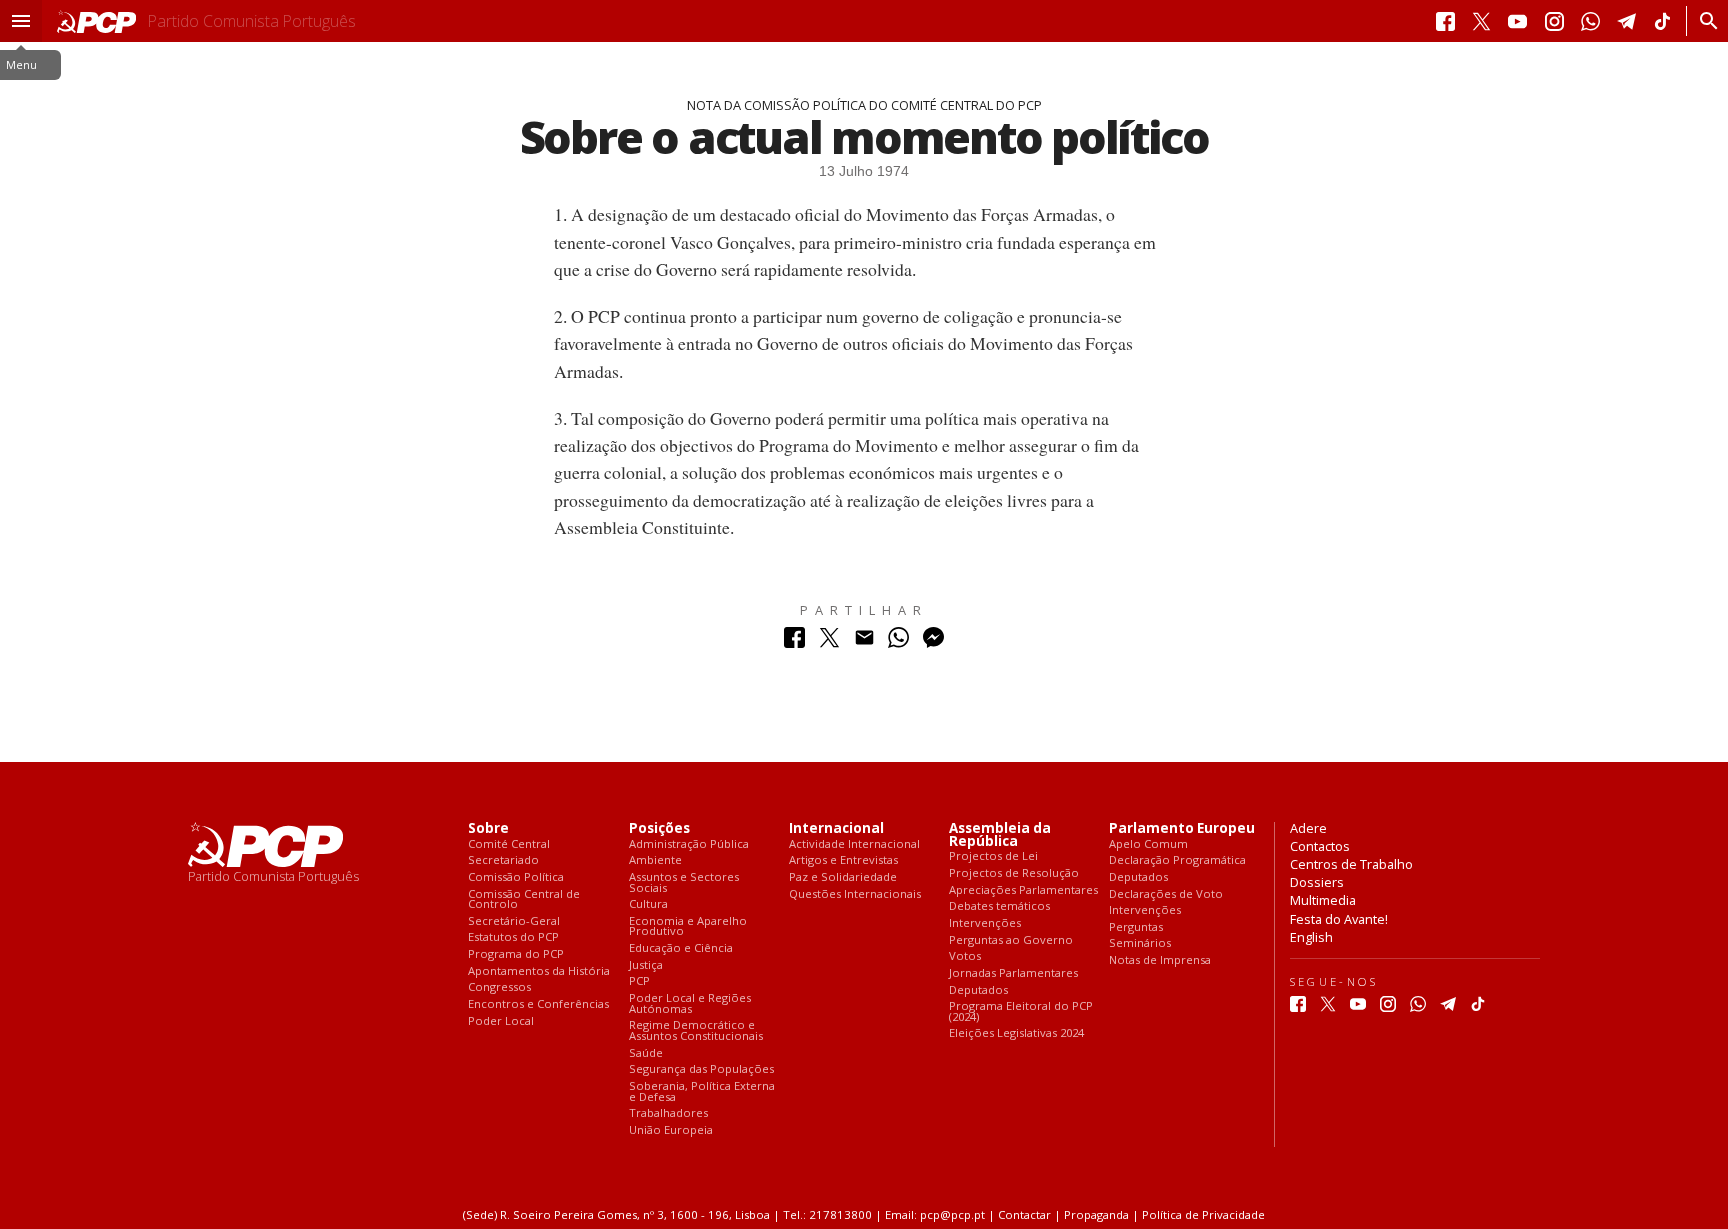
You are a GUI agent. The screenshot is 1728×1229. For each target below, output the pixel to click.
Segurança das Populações (701, 1069)
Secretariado (503, 860)
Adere (1308, 828)
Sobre (488, 828)
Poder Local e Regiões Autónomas (690, 1003)
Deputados (978, 990)
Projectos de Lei (993, 856)
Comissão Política (516, 877)
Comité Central (509, 844)
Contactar (1024, 1214)
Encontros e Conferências (538, 1004)
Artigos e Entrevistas (843, 860)
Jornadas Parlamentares (1013, 973)
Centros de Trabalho (1351, 864)
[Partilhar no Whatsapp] (898, 642)
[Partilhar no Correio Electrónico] (864, 642)
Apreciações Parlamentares (1023, 890)
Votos (965, 956)
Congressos (499, 987)
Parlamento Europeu (1182, 828)
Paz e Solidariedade (843, 877)
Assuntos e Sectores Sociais (684, 882)
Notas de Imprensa (1160, 960)
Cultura (648, 904)
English (1311, 937)
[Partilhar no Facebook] (794, 642)
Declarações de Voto (1166, 894)
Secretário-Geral (514, 921)
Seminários (1140, 943)
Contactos (1320, 846)
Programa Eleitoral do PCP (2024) (1021, 1011)
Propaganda (1096, 1214)
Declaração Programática (1177, 860)
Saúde (646, 1053)
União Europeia (671, 1130)
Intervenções (985, 923)
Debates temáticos (999, 906)
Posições (659, 828)
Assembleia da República (1000, 835)
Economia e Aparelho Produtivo (688, 926)
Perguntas (1136, 927)
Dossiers (1317, 882)
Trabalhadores (668, 1113)
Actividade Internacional (854, 844)
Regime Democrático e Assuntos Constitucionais (696, 1030)
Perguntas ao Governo (1011, 940)
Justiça (646, 965)
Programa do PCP (516, 954)
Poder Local (501, 1021)
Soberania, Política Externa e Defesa (702, 1091)
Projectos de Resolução (1014, 873)
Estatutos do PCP (513, 937)
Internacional (836, 828)
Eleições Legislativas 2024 (1016, 1033)
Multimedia (1323, 900)
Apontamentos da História (539, 971)
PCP (639, 981)
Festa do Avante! (1339, 919)
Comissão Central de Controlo (524, 899)
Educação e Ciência (681, 948)
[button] (21, 21)
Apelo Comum (1148, 844)
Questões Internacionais (855, 894)
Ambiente (655, 860)
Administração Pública (689, 844)
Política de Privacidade (1203, 1214)
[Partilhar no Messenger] (933, 642)
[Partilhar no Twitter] (829, 642)
